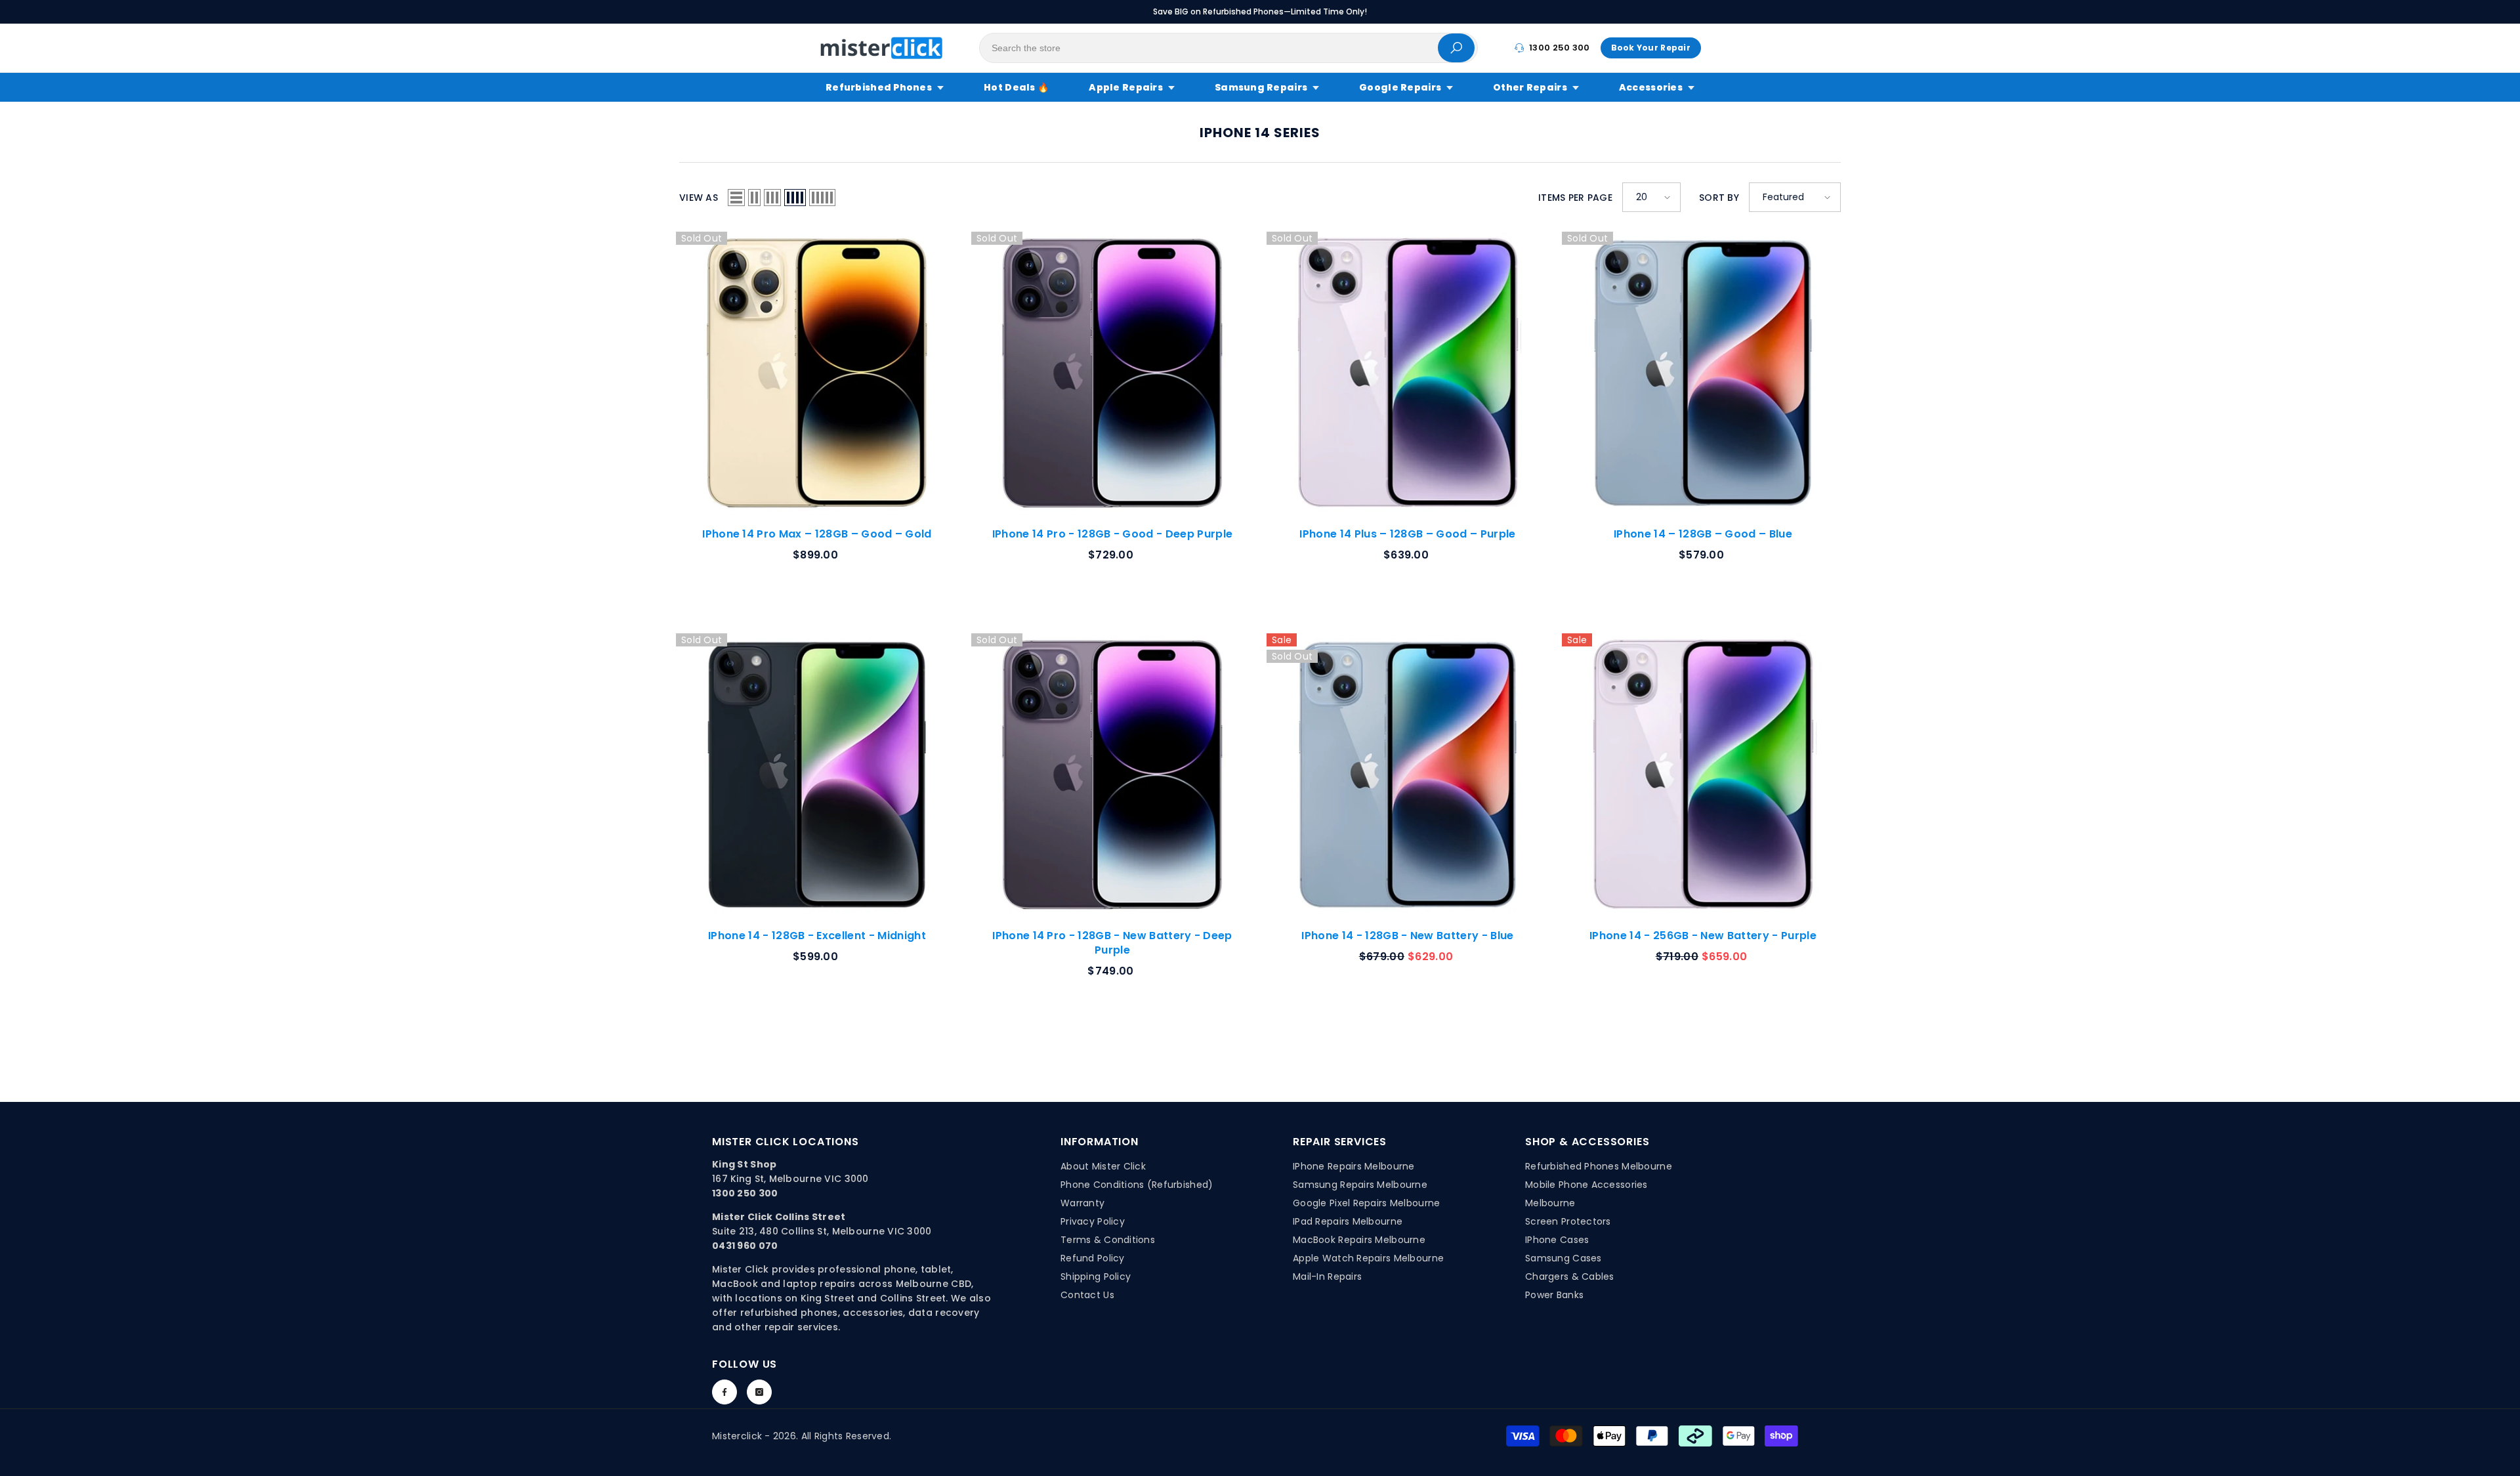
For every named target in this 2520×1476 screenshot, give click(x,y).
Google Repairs (1400, 87)
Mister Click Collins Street (779, 1217)
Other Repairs (1530, 87)
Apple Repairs (1126, 87)
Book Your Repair (1651, 48)
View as (699, 198)
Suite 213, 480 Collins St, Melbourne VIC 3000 (822, 1231)
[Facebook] (724, 1392)
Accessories (1651, 87)
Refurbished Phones (879, 87)
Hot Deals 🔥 (1016, 87)
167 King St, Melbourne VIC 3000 (790, 1179)
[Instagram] (759, 1392)
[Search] (1228, 48)
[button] (736, 198)
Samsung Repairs (1261, 87)
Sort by (1719, 198)
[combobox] (1209, 48)
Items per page (1575, 198)
